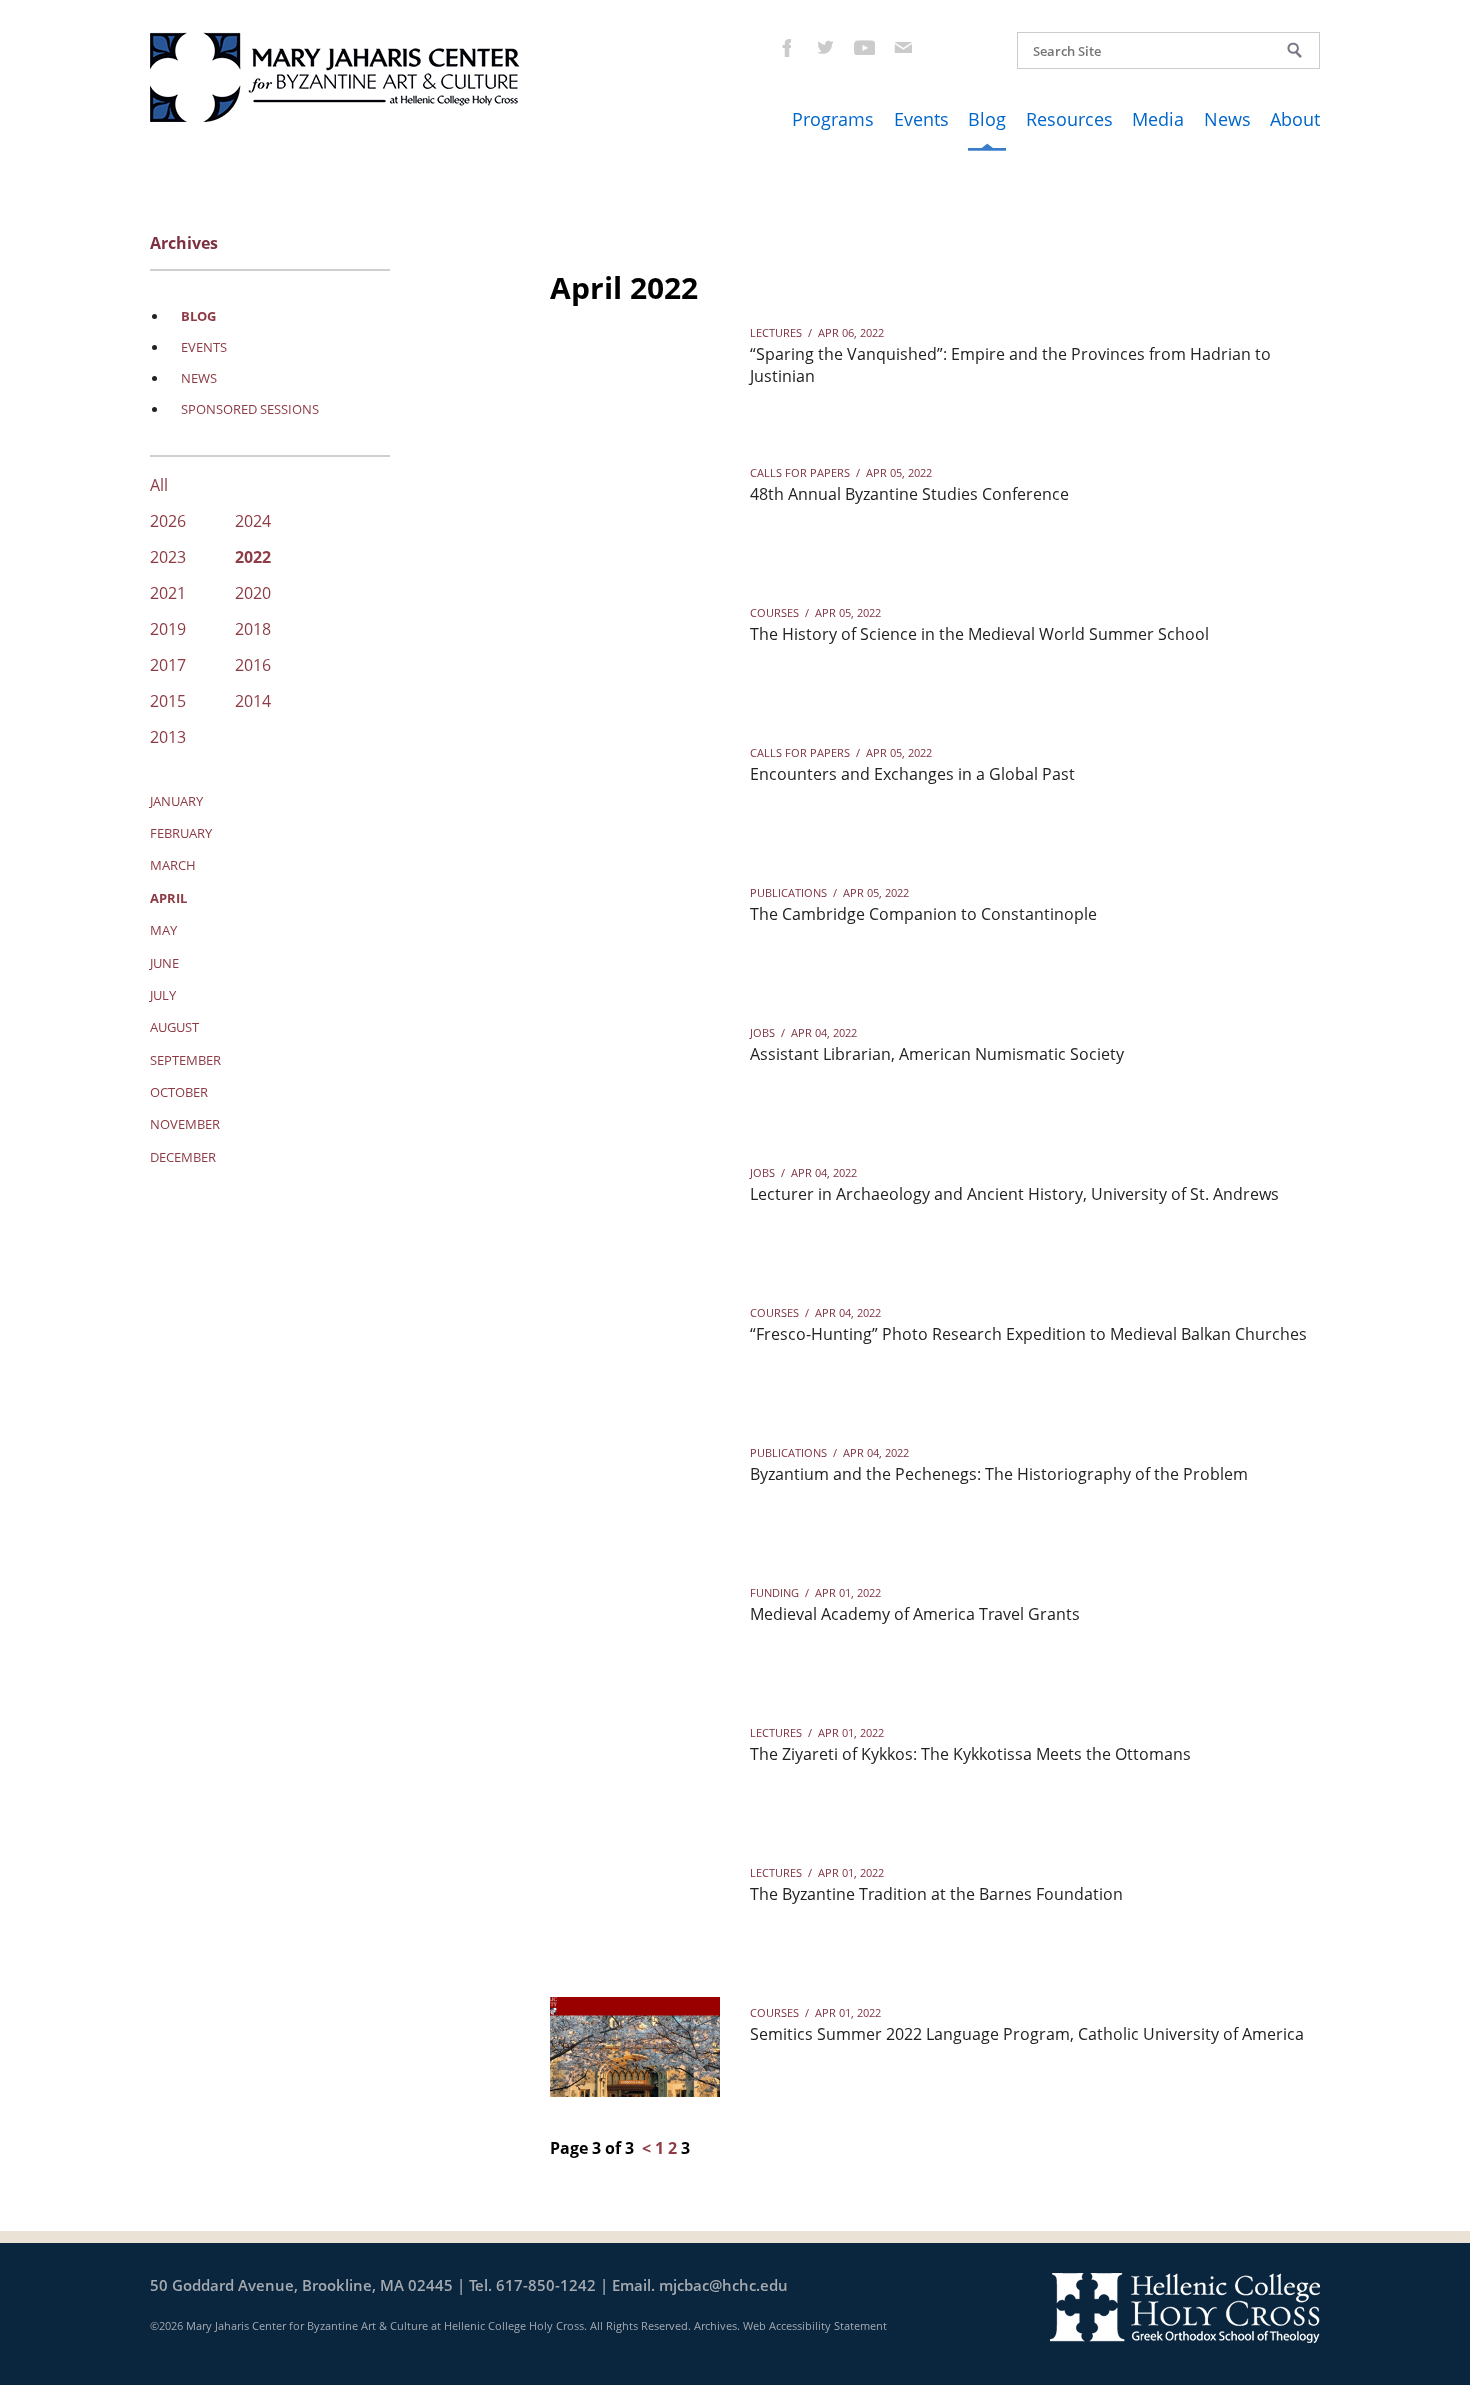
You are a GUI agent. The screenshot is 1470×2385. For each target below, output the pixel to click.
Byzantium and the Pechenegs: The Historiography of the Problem (999, 1474)
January (176, 801)
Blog (987, 119)
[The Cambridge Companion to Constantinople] (635, 927)
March (173, 865)
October (179, 1092)
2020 (253, 594)
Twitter (824, 47)
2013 (168, 738)
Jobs (762, 1032)
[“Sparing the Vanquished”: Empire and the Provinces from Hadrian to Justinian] (635, 367)
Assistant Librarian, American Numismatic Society (937, 1054)
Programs (833, 119)
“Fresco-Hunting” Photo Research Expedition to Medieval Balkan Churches (1028, 1334)
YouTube (863, 47)
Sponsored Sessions (250, 409)
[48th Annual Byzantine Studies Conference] (635, 507)
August (174, 1027)
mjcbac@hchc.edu (723, 2285)
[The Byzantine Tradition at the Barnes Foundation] (635, 1907)
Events (921, 119)
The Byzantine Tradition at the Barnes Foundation (936, 1894)
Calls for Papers (800, 472)
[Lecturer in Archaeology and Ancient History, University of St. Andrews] (635, 1207)
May (163, 930)
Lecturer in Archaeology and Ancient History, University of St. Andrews (1014, 1194)
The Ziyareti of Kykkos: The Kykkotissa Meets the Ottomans (970, 1754)
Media (1158, 119)
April (168, 898)
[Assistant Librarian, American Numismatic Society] (635, 1067)
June (164, 963)
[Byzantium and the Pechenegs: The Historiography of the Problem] (635, 1487)
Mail (902, 47)
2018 (253, 630)
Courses (774, 612)
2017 (168, 666)
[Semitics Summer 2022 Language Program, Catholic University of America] (635, 2047)
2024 (253, 522)
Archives (715, 2325)
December (183, 1157)
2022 (253, 558)
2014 (253, 702)
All (159, 486)
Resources (1069, 119)
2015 (168, 702)
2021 (168, 594)
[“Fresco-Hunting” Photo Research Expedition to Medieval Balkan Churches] (635, 1347)
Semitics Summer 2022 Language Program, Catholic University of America (1027, 2034)
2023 (168, 558)
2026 (168, 522)
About (1295, 119)
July (163, 995)
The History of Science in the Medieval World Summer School (979, 634)
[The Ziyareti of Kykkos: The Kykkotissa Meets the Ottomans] (635, 1767)
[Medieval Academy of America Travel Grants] (635, 1627)
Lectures (776, 332)
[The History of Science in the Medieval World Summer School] (635, 647)
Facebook (785, 47)
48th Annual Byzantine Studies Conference (909, 494)
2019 (168, 630)
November (185, 1124)
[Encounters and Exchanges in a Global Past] (635, 787)
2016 (253, 666)
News (1227, 119)
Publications (788, 892)
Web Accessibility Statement (815, 2325)
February (181, 833)
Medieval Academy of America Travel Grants (915, 1614)
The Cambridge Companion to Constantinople (923, 914)
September (185, 1060)
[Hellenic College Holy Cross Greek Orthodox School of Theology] (1185, 2307)
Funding (774, 1592)
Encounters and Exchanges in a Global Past (912, 774)
